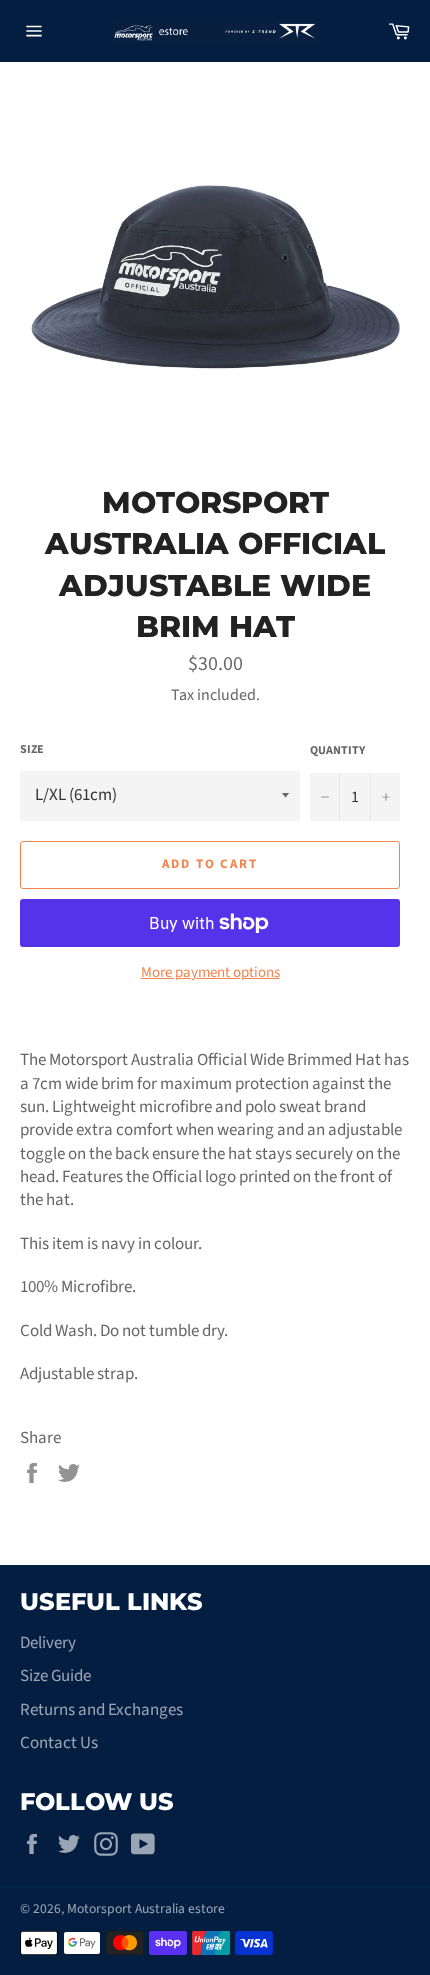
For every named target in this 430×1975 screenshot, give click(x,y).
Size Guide (55, 1676)
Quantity (337, 751)
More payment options (210, 973)
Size (32, 750)
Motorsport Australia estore (146, 1908)
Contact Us (59, 1743)
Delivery (48, 1643)
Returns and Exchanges (101, 1710)
